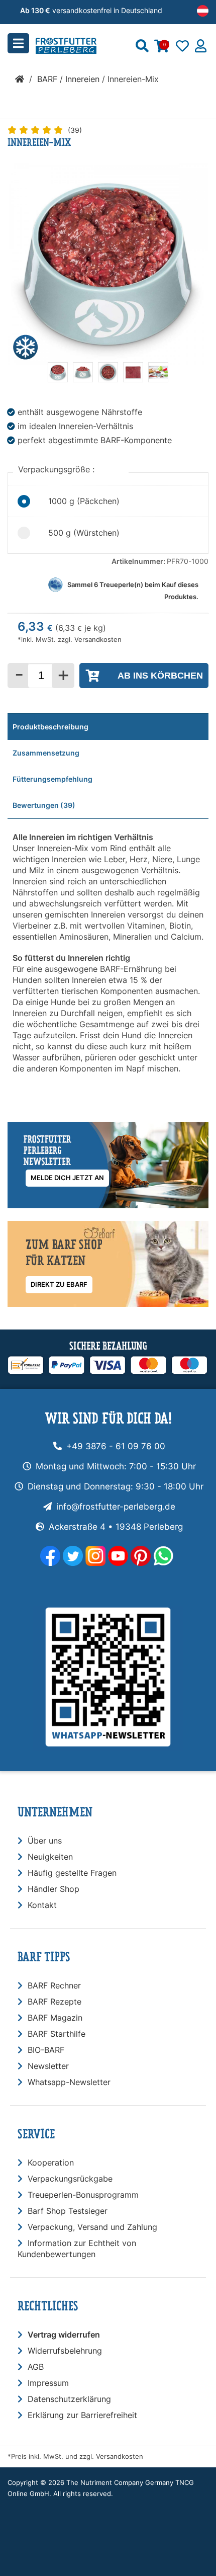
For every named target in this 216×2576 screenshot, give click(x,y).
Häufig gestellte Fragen (72, 1873)
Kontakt (42, 1905)
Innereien (82, 79)
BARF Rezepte (55, 2002)
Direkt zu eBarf (59, 1284)
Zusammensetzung (46, 753)
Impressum (48, 2383)
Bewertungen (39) (44, 805)
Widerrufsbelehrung (65, 2351)
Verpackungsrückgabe (70, 2179)
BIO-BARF (46, 2050)
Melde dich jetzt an (67, 1178)
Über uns (45, 1841)
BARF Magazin (55, 2018)
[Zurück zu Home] (20, 79)
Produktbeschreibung (50, 727)
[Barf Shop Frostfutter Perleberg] (81, 43)
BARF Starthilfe (57, 2034)
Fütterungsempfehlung (52, 779)
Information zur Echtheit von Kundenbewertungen (77, 2249)
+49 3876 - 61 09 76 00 (116, 1446)
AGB (36, 2367)
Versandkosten (98, 640)
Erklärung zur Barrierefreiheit (82, 2415)
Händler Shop (53, 1889)
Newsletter (48, 2066)
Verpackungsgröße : (58, 469)
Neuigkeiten (50, 1857)
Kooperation (51, 2163)
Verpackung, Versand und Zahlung (92, 2227)
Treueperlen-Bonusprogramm (83, 2195)
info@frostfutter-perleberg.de (116, 1507)
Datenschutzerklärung (69, 2399)
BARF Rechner (54, 1985)
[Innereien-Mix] (58, 379)
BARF (47, 79)
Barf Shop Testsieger (68, 2211)
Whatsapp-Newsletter (69, 2082)
